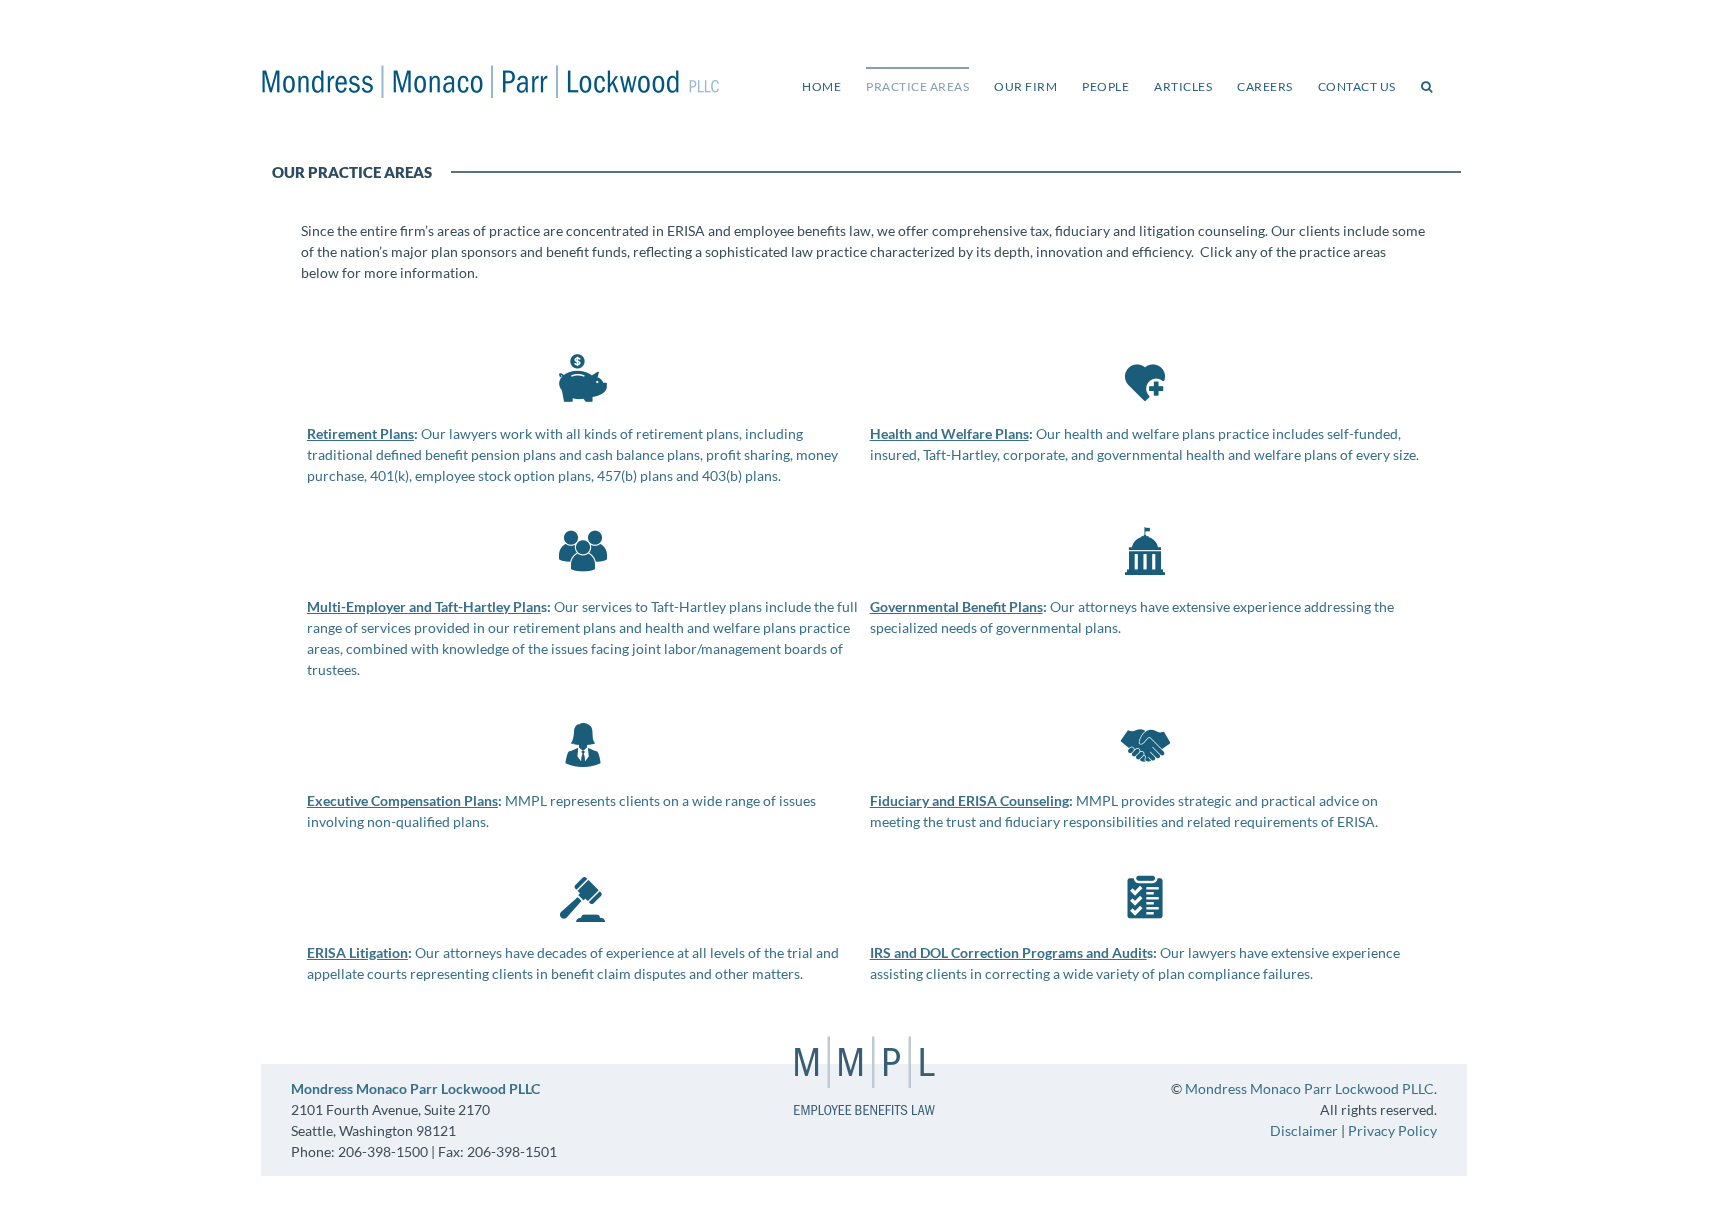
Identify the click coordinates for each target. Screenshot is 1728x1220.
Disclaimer (1304, 1130)
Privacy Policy (1392, 1130)
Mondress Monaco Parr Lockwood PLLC (1309, 1088)
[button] (1427, 86)
